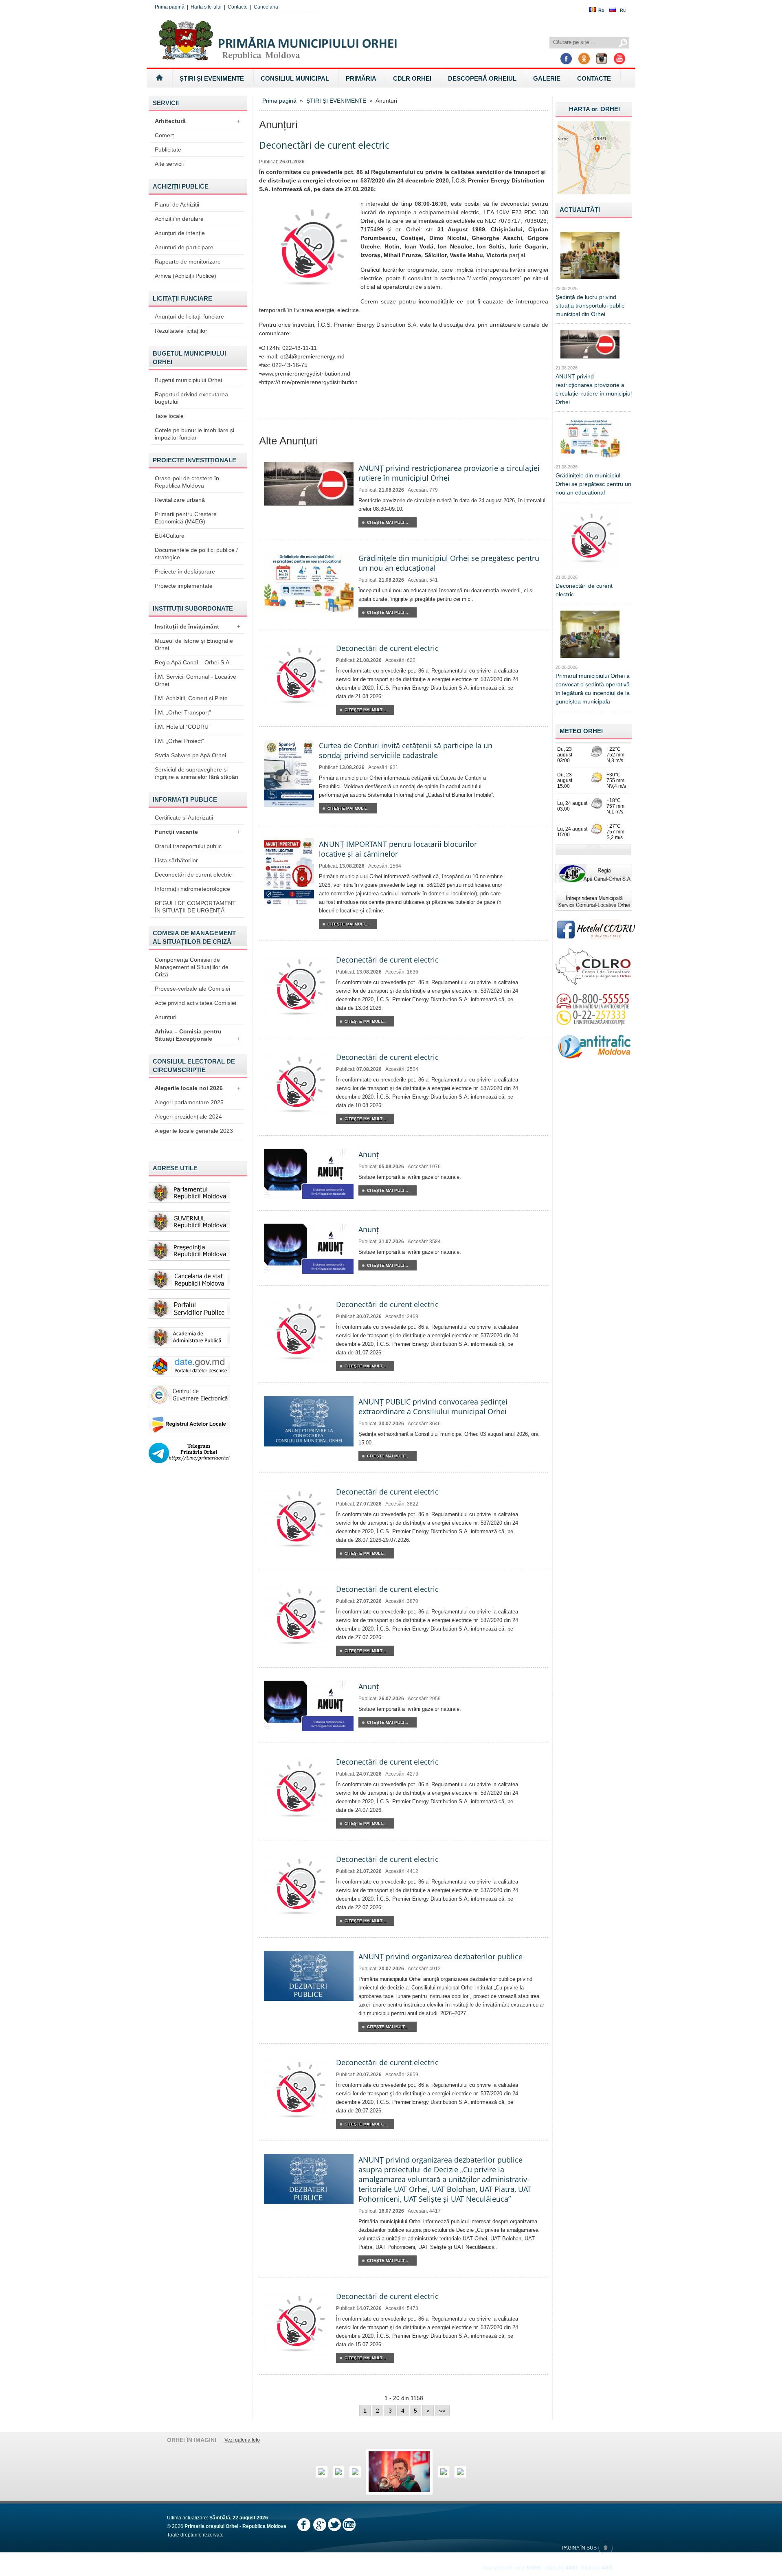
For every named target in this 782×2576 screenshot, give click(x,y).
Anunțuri (166, 1017)
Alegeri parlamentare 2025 (189, 1102)
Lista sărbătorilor (176, 860)
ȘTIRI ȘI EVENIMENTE (212, 78)
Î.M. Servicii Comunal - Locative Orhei (195, 680)
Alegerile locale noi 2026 (198, 1088)
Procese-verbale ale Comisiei (192, 989)
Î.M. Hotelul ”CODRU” (183, 727)
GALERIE (547, 78)
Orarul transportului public (188, 846)
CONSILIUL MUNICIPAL (295, 78)
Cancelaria (266, 7)
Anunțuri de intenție (180, 233)
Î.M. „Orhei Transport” (183, 712)
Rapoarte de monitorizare (188, 262)
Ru (623, 10)
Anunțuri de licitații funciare (189, 317)
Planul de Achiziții (177, 204)
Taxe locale (169, 416)
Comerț (164, 135)
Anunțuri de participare (184, 247)
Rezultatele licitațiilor (181, 331)
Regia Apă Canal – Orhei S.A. (193, 662)
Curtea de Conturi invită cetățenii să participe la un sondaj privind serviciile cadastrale (406, 750)
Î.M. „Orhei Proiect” (179, 741)
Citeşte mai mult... (388, 522)
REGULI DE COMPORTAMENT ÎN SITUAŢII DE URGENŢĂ (195, 907)
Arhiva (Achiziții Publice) (186, 276)
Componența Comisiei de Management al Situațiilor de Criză (192, 967)
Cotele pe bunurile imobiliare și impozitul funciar (194, 434)
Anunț (369, 1154)
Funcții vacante (198, 832)
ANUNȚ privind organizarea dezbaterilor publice (440, 1956)
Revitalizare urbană (180, 500)
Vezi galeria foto (242, 2440)
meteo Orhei (581, 731)
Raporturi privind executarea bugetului (191, 398)
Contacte (238, 7)
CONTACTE (594, 78)
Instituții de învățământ (198, 626)
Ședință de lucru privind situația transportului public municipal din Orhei (590, 306)
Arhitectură (198, 121)
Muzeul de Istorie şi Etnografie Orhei (194, 644)
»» (442, 2411)
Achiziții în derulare (179, 219)
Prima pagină (170, 7)
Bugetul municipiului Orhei (188, 380)
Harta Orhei (594, 109)
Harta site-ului (206, 7)
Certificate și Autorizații (184, 818)
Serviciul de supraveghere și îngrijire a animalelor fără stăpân (197, 773)
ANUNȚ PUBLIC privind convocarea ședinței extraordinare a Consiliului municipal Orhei (433, 1407)
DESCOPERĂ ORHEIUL (482, 78)
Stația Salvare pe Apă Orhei (190, 755)
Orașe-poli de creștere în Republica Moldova (187, 482)
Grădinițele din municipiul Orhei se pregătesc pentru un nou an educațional (593, 484)
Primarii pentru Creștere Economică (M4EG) (186, 518)
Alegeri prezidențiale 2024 (188, 1117)
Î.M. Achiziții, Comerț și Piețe (191, 698)
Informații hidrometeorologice (192, 889)
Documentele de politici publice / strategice (196, 554)
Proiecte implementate (184, 586)
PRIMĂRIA (361, 78)
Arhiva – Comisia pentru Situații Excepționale (198, 1035)
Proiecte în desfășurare (185, 571)
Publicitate (168, 149)
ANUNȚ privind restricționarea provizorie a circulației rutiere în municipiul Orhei (449, 473)
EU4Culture (170, 536)
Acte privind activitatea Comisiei (195, 1003)
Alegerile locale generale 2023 (194, 1131)
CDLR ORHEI (412, 78)
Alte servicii (169, 164)
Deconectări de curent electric (193, 875)
